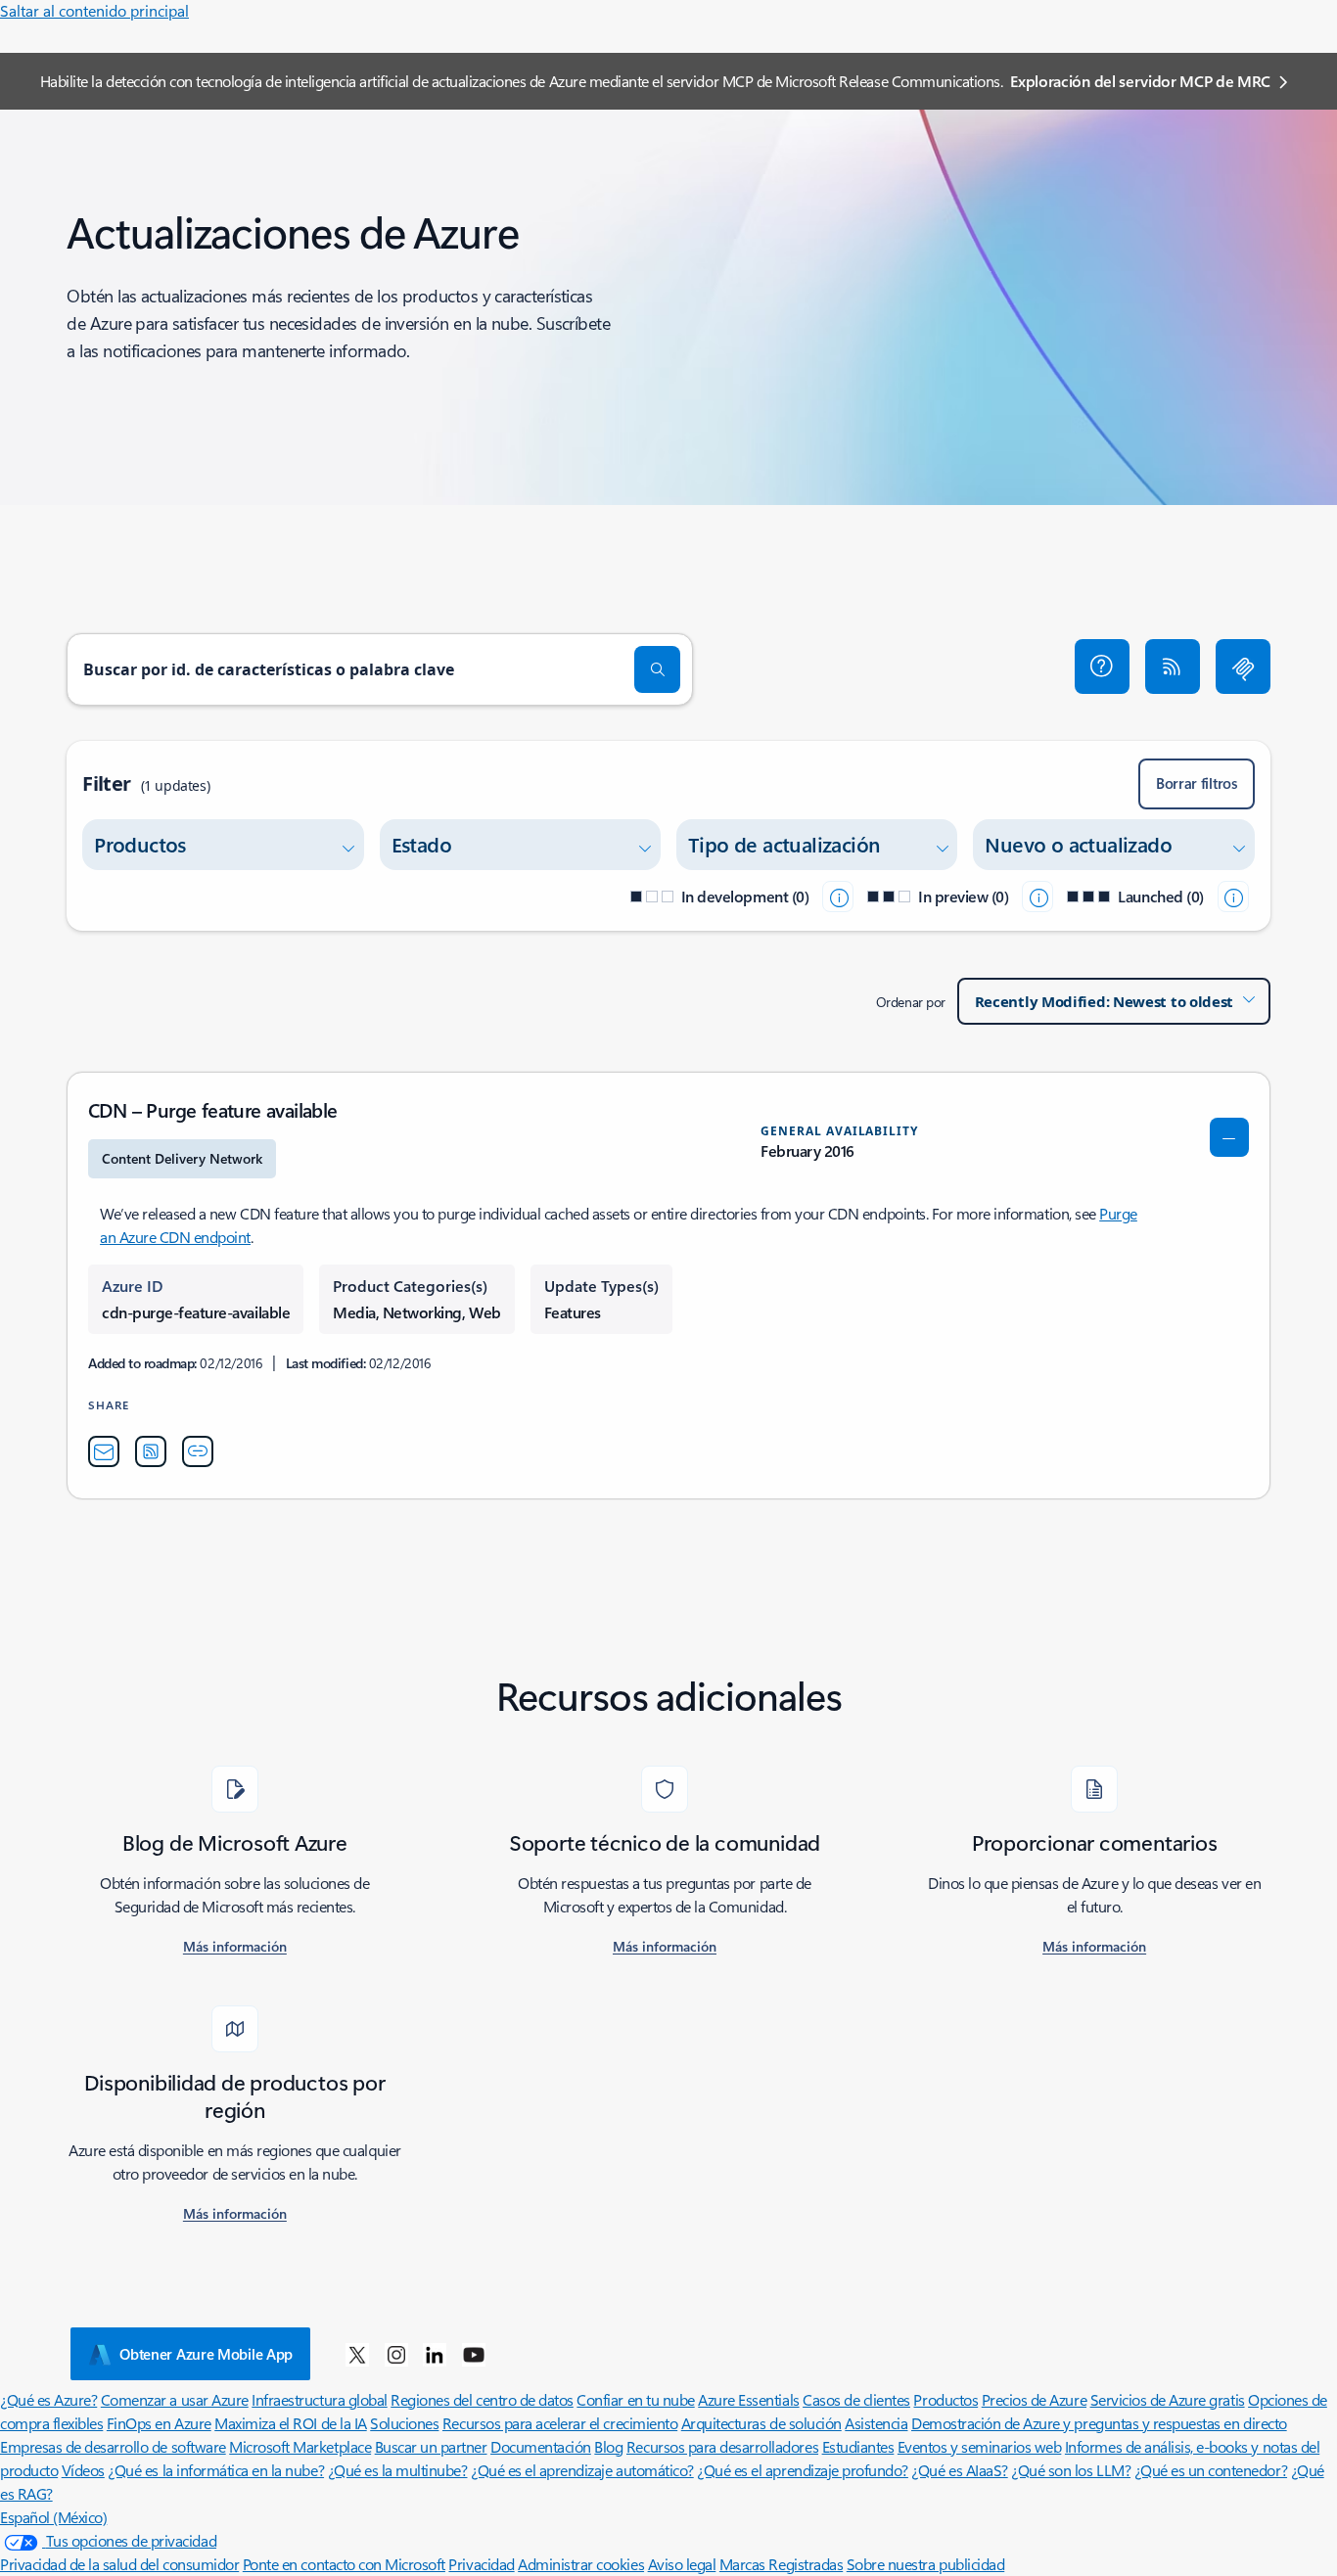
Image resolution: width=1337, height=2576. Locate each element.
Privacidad (481, 2564)
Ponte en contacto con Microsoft (344, 2564)
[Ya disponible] (1233, 897)
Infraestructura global (319, 2399)
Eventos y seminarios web (979, 2446)
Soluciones (404, 2423)
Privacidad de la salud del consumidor (119, 2564)
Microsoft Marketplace (300, 2446)
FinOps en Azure (159, 2423)
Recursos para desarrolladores (722, 2446)
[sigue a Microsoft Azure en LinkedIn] (435, 2354)
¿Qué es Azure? (48, 2399)
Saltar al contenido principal (94, 10)
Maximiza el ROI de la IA (290, 2423)
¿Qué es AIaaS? (959, 2470)
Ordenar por (911, 1002)
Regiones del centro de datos (482, 2399)
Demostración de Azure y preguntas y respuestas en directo (1099, 2423)
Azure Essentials (748, 2399)
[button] (1102, 667)
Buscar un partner (431, 2446)
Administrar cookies (581, 2564)
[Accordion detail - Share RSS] (151, 1451)
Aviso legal (682, 2564)
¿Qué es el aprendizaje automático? (582, 2470)
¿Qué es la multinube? (398, 2470)
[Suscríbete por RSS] (1173, 667)
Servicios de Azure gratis (1168, 2399)
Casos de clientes (856, 2399)
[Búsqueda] (658, 669)
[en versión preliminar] (1037, 897)
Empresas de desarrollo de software (113, 2446)
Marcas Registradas (781, 2564)
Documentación (541, 2446)
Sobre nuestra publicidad (925, 2564)
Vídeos (83, 2470)
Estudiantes (858, 2446)
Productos (945, 2399)
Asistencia (876, 2423)
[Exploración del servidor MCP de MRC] (1243, 667)
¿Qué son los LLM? (1071, 2470)
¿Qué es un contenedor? (1211, 2470)
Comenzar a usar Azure (175, 2399)
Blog (608, 2446)
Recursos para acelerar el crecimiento (560, 2423)
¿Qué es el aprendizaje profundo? (803, 2470)
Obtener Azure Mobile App (206, 2354)
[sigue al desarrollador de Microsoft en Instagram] (396, 2354)
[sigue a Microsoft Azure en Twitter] (357, 2354)
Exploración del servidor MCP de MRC (1140, 81)
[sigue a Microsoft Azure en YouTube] (474, 2354)
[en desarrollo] (838, 897)
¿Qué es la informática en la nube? (216, 2470)
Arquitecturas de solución (761, 2423)
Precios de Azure (1034, 2399)
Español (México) (53, 2517)
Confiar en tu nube (635, 2399)
